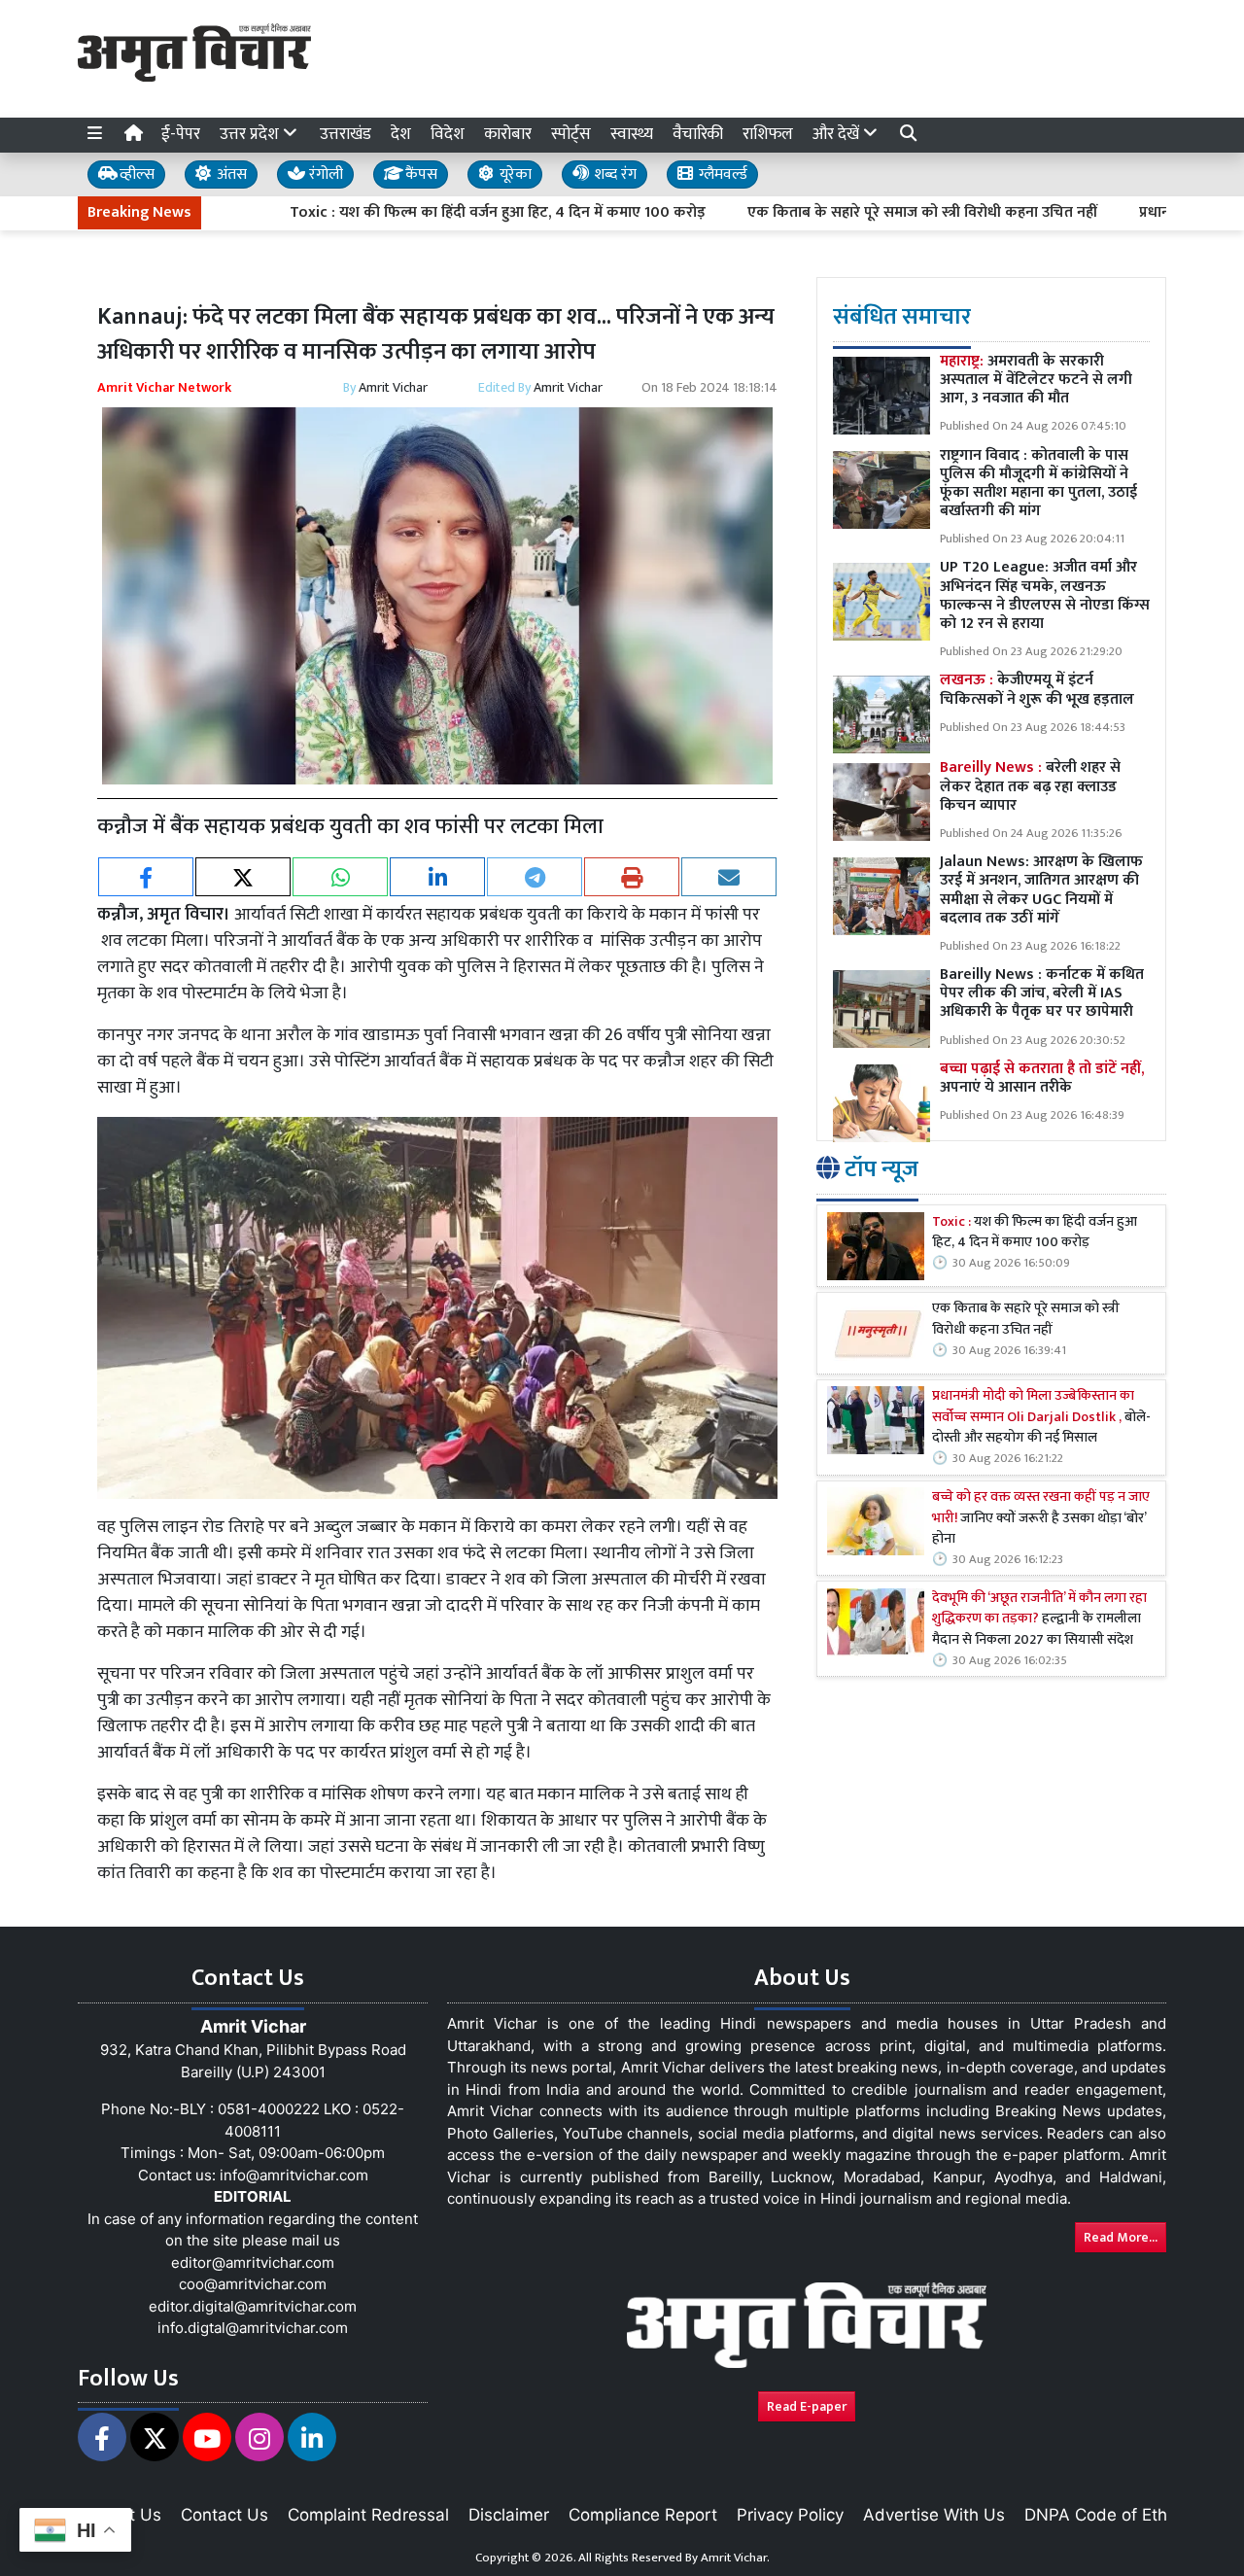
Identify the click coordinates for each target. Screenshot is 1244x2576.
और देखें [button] (838, 134)
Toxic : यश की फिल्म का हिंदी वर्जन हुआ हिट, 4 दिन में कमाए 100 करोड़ (417, 213)
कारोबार (508, 134)
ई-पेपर (181, 134)
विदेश (448, 134)
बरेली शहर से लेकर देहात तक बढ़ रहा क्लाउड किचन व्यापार (1030, 786)
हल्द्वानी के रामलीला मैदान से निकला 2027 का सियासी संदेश (1039, 1620)
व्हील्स (135, 174)
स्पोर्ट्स (571, 134)
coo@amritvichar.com (253, 2284)
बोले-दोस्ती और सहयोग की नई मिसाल (1041, 1418)
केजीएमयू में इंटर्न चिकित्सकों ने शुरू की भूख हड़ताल (1037, 689)
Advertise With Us (934, 2515)
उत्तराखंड (346, 134)
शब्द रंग (613, 174)
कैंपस (419, 174)
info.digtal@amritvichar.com (253, 2328)
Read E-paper (807, 2406)
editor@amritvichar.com (253, 2263)
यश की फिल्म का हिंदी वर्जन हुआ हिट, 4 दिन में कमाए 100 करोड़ (1035, 1233)
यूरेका (514, 174)
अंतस (230, 174)
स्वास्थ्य (632, 134)
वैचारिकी (698, 134)
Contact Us (225, 2515)
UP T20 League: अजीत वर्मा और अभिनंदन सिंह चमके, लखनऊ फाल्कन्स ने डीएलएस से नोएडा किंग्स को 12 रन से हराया (1045, 595)
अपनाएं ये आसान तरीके (1042, 1078)
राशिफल (768, 134)
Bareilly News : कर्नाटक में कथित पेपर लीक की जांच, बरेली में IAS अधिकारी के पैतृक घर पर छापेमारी (1042, 993)
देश (401, 134)
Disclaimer (509, 2515)
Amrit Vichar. (735, 2558)
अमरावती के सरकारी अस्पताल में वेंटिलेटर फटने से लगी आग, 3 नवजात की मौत (1036, 380)
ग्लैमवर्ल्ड (721, 174)
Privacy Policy (790, 2515)
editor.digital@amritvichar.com (253, 2306)
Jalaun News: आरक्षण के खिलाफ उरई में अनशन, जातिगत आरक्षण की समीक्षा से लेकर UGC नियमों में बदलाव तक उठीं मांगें (1041, 890)
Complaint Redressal (368, 2515)
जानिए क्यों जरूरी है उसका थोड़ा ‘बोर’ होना (1041, 1519)
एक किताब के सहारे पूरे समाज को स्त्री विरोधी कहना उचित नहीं (842, 213)
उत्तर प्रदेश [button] (251, 134)
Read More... (1121, 2237)
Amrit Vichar (393, 387)
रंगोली (324, 174)
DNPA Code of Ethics (1106, 2515)
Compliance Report (643, 2515)
